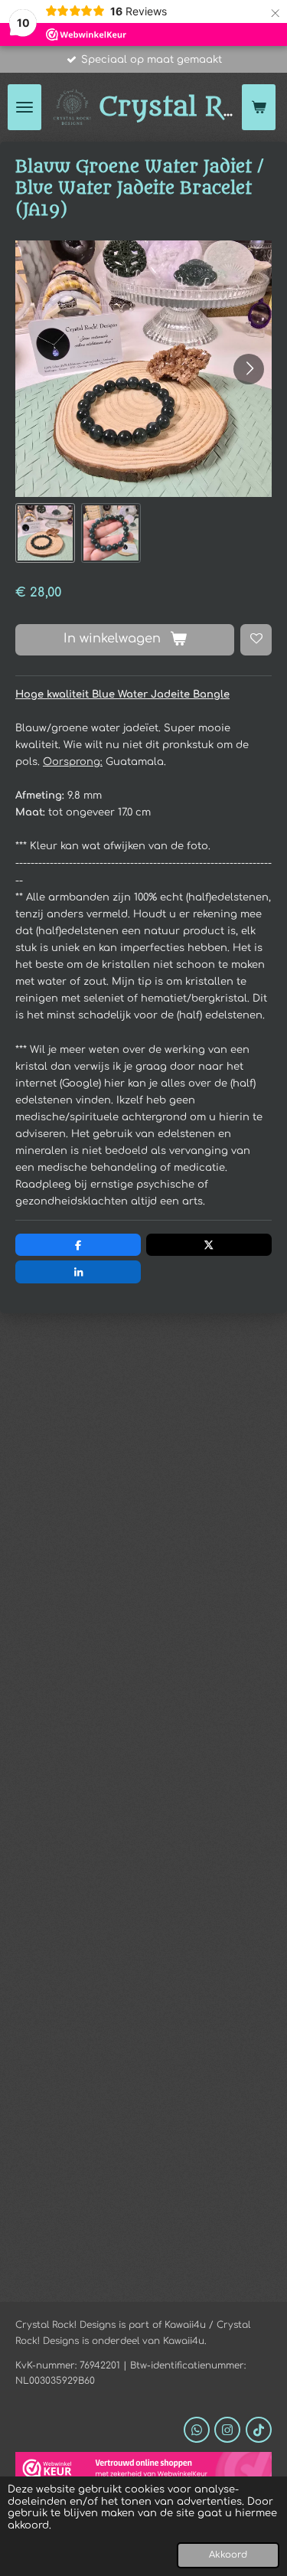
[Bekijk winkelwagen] (259, 107)
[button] (45, 533)
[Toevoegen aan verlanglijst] (256, 640)
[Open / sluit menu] (24, 107)
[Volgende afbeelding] (249, 369)
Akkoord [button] (228, 2555)
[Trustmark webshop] (143, 2471)
